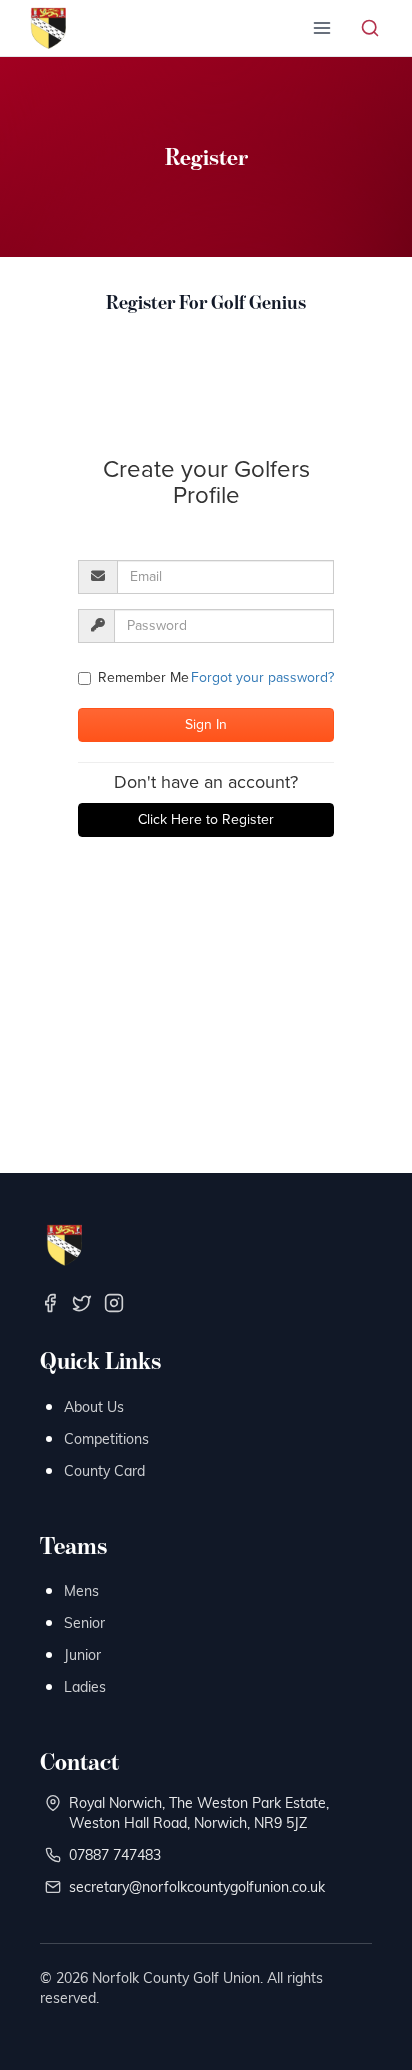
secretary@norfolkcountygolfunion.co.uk (197, 1886)
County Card (104, 1470)
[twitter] (82, 1303)
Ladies (85, 1686)
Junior (82, 1654)
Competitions (106, 1438)
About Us (94, 1406)
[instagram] (114, 1303)
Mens (81, 1590)
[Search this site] (370, 28)
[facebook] (50, 1303)
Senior (84, 1622)
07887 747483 (115, 1854)
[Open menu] (322, 28)
